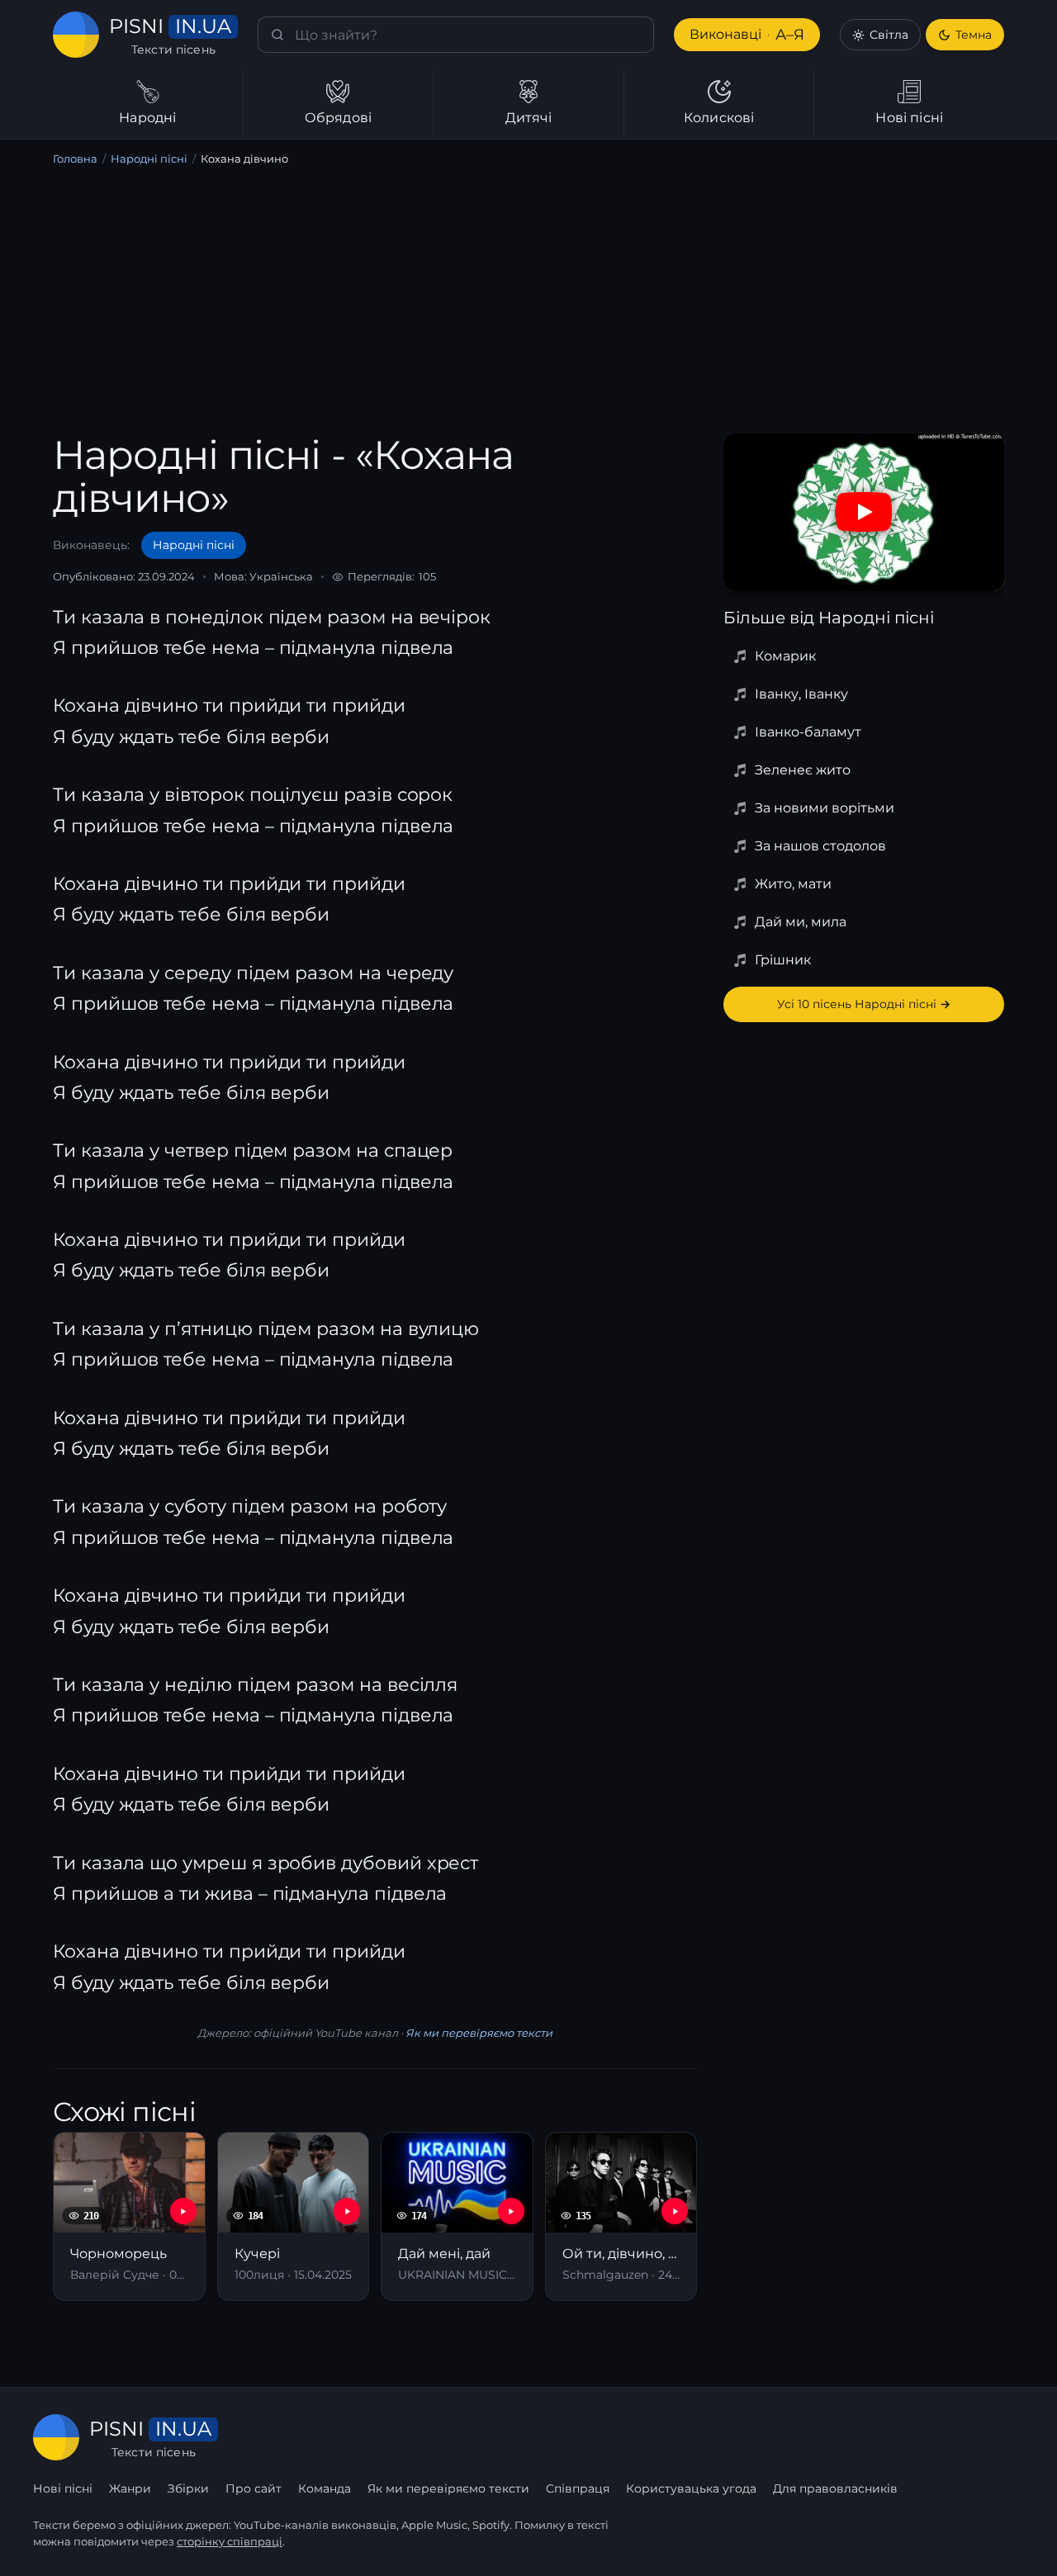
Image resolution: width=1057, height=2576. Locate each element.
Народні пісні (149, 159)
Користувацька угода (691, 2488)
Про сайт (254, 2488)
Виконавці (747, 35)
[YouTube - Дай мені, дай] (511, 2211)
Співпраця (578, 2488)
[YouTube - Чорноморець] (183, 2211)
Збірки (188, 2488)
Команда (325, 2488)
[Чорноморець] (129, 2216)
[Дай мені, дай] (457, 2216)
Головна (75, 159)
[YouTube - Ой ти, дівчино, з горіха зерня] (675, 2211)
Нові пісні (63, 2488)
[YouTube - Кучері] (347, 2211)
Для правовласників (835, 2488)
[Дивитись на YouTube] (864, 512)
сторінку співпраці (230, 2541)
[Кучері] (294, 2216)
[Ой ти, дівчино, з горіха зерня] (621, 2216)
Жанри (130, 2488)
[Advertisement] (528, 303)
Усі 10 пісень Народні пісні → (864, 1004)
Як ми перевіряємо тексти (479, 2033)
